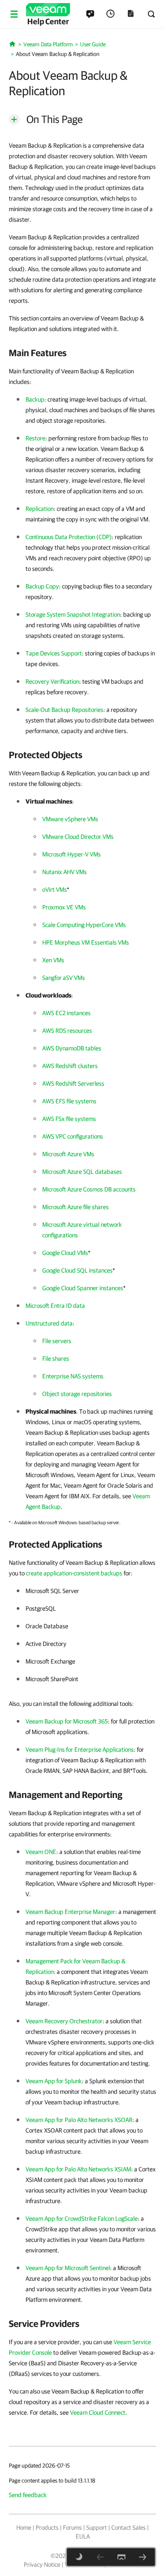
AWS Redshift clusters (70, 1066)
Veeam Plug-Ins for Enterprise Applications (80, 1750)
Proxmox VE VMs (64, 907)
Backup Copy (42, 586)
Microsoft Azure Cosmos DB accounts (89, 1189)
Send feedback (28, 2495)
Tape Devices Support (54, 653)
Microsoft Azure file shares (75, 1207)
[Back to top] (121, 2557)
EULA (83, 2536)
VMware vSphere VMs (70, 819)
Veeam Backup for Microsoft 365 (67, 1721)
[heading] (82, 353)
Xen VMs (53, 960)
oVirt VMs (55, 890)
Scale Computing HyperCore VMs (84, 925)
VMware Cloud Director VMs (78, 837)
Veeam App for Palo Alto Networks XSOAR (79, 2120)
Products (47, 2528)
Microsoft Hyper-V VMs (71, 854)
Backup (35, 399)
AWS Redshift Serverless (73, 1083)
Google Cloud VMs (65, 1253)
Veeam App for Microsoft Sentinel (68, 2268)
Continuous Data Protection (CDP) (69, 537)
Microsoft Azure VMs (68, 1154)
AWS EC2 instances (66, 1013)
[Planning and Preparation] (143, 2557)
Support (97, 2528)
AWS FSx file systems (69, 1119)
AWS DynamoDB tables (72, 1048)
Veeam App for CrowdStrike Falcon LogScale (82, 2219)
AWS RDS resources (67, 1031)
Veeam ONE (41, 1852)
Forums (72, 2528)
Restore (35, 438)
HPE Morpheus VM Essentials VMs (86, 942)
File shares (56, 1359)
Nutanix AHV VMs (64, 872)
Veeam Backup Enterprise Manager (70, 1912)
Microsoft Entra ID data (55, 1306)
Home (24, 2528)
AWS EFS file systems (69, 1101)
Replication (40, 509)
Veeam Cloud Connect (98, 2412)
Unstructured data (49, 1323)
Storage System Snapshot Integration (73, 614)
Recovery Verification (52, 681)
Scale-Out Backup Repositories (64, 710)
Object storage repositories (77, 1394)
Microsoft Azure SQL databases (82, 1172)
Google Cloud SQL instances (77, 1270)
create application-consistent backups (74, 1573)
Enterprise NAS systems (73, 1376)
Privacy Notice (42, 2565)
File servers (57, 1341)
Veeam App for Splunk (54, 2081)
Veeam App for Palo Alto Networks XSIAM (78, 2169)
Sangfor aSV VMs (64, 978)
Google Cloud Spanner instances (83, 1288)
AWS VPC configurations (73, 1136)
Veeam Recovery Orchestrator (64, 2021)
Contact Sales (128, 2528)
